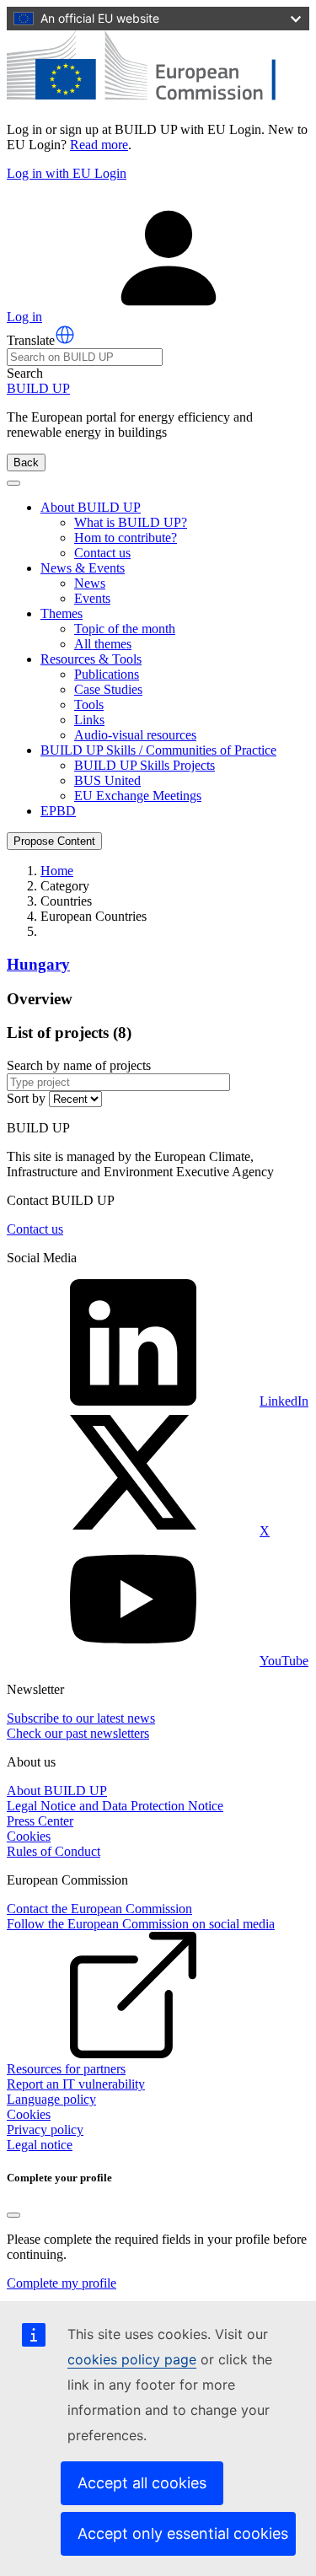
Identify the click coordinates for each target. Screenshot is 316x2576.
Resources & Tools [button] (91, 659)
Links (89, 720)
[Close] (13, 2215)
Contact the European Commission (99, 1909)
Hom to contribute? (126, 538)
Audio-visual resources (135, 735)
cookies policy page (132, 2359)
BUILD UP (38, 388)
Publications (107, 674)
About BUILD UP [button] (91, 507)
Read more (99, 145)
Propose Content (54, 841)
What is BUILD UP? (131, 522)
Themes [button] (62, 613)
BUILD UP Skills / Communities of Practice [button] (158, 750)
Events (92, 598)
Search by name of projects (79, 1065)
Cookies (29, 1836)
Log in (24, 317)
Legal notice (40, 2145)
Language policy (51, 2099)
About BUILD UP (57, 1791)
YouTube (284, 1661)
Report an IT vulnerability (76, 2084)
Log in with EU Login (67, 173)
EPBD (58, 811)
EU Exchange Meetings (138, 796)
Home (57, 871)
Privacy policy (45, 2130)
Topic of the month (125, 629)
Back (26, 462)
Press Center (40, 1821)
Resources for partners (66, 2069)
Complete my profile (62, 2283)
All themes (103, 644)
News (90, 583)
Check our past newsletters (78, 1733)
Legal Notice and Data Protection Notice (115, 1806)
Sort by (26, 1098)
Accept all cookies (142, 2483)
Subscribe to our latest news (81, 1718)
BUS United (107, 780)
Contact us (102, 553)
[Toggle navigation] (13, 483)
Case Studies (108, 689)
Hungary (38, 964)
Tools (89, 705)
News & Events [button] (83, 568)
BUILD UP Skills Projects (145, 765)
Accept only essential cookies (183, 2533)
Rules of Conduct (54, 1851)
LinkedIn (284, 1401)
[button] (65, 335)
